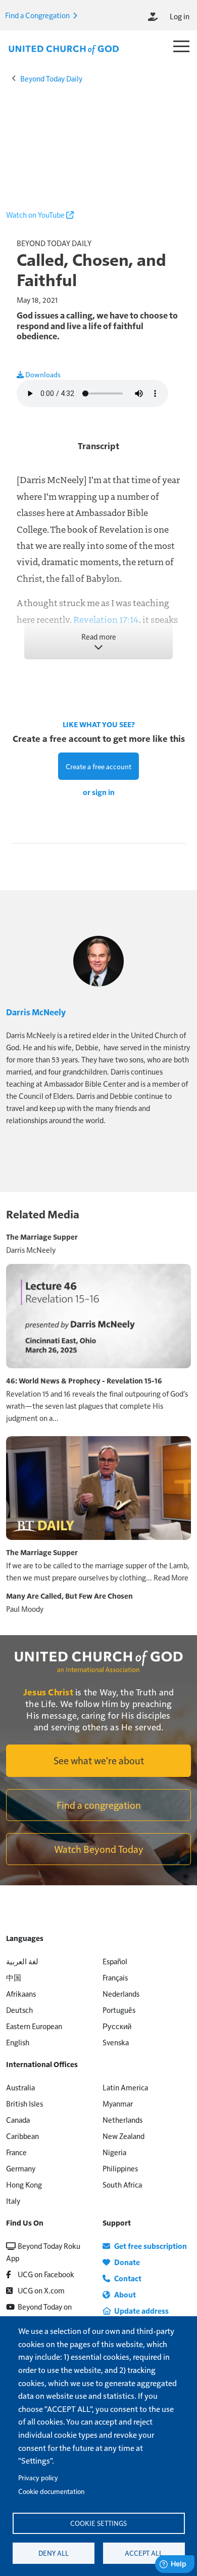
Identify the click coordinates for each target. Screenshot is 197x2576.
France (16, 2152)
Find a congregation (99, 1805)
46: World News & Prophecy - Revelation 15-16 (84, 1380)
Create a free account (98, 766)
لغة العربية (22, 1961)
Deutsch (19, 2010)
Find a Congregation (38, 15)
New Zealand (124, 2136)
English (18, 2042)
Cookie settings (98, 2523)
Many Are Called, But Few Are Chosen (69, 1596)
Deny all (54, 2553)
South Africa (122, 2184)
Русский (117, 2026)
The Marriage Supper (42, 1237)
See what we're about (99, 1760)
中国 (14, 1977)
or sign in (99, 792)
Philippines (120, 2168)
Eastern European (34, 2026)
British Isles (24, 2103)
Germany (21, 2168)
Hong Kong (24, 2184)
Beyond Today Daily (51, 78)
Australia (20, 2087)
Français (115, 1977)
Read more (99, 636)
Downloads (42, 374)
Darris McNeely (36, 1012)
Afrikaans (21, 1993)
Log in (180, 16)
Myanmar (118, 2103)
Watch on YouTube (36, 214)
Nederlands (121, 1993)
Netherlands (122, 2119)
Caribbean (22, 2136)
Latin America (125, 2087)
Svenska (116, 2042)
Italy (13, 2201)
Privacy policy (38, 2478)
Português (119, 2010)
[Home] (64, 49)
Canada (18, 2119)
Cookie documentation (51, 2491)
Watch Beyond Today (99, 1849)
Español (115, 1961)
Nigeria (114, 2152)
